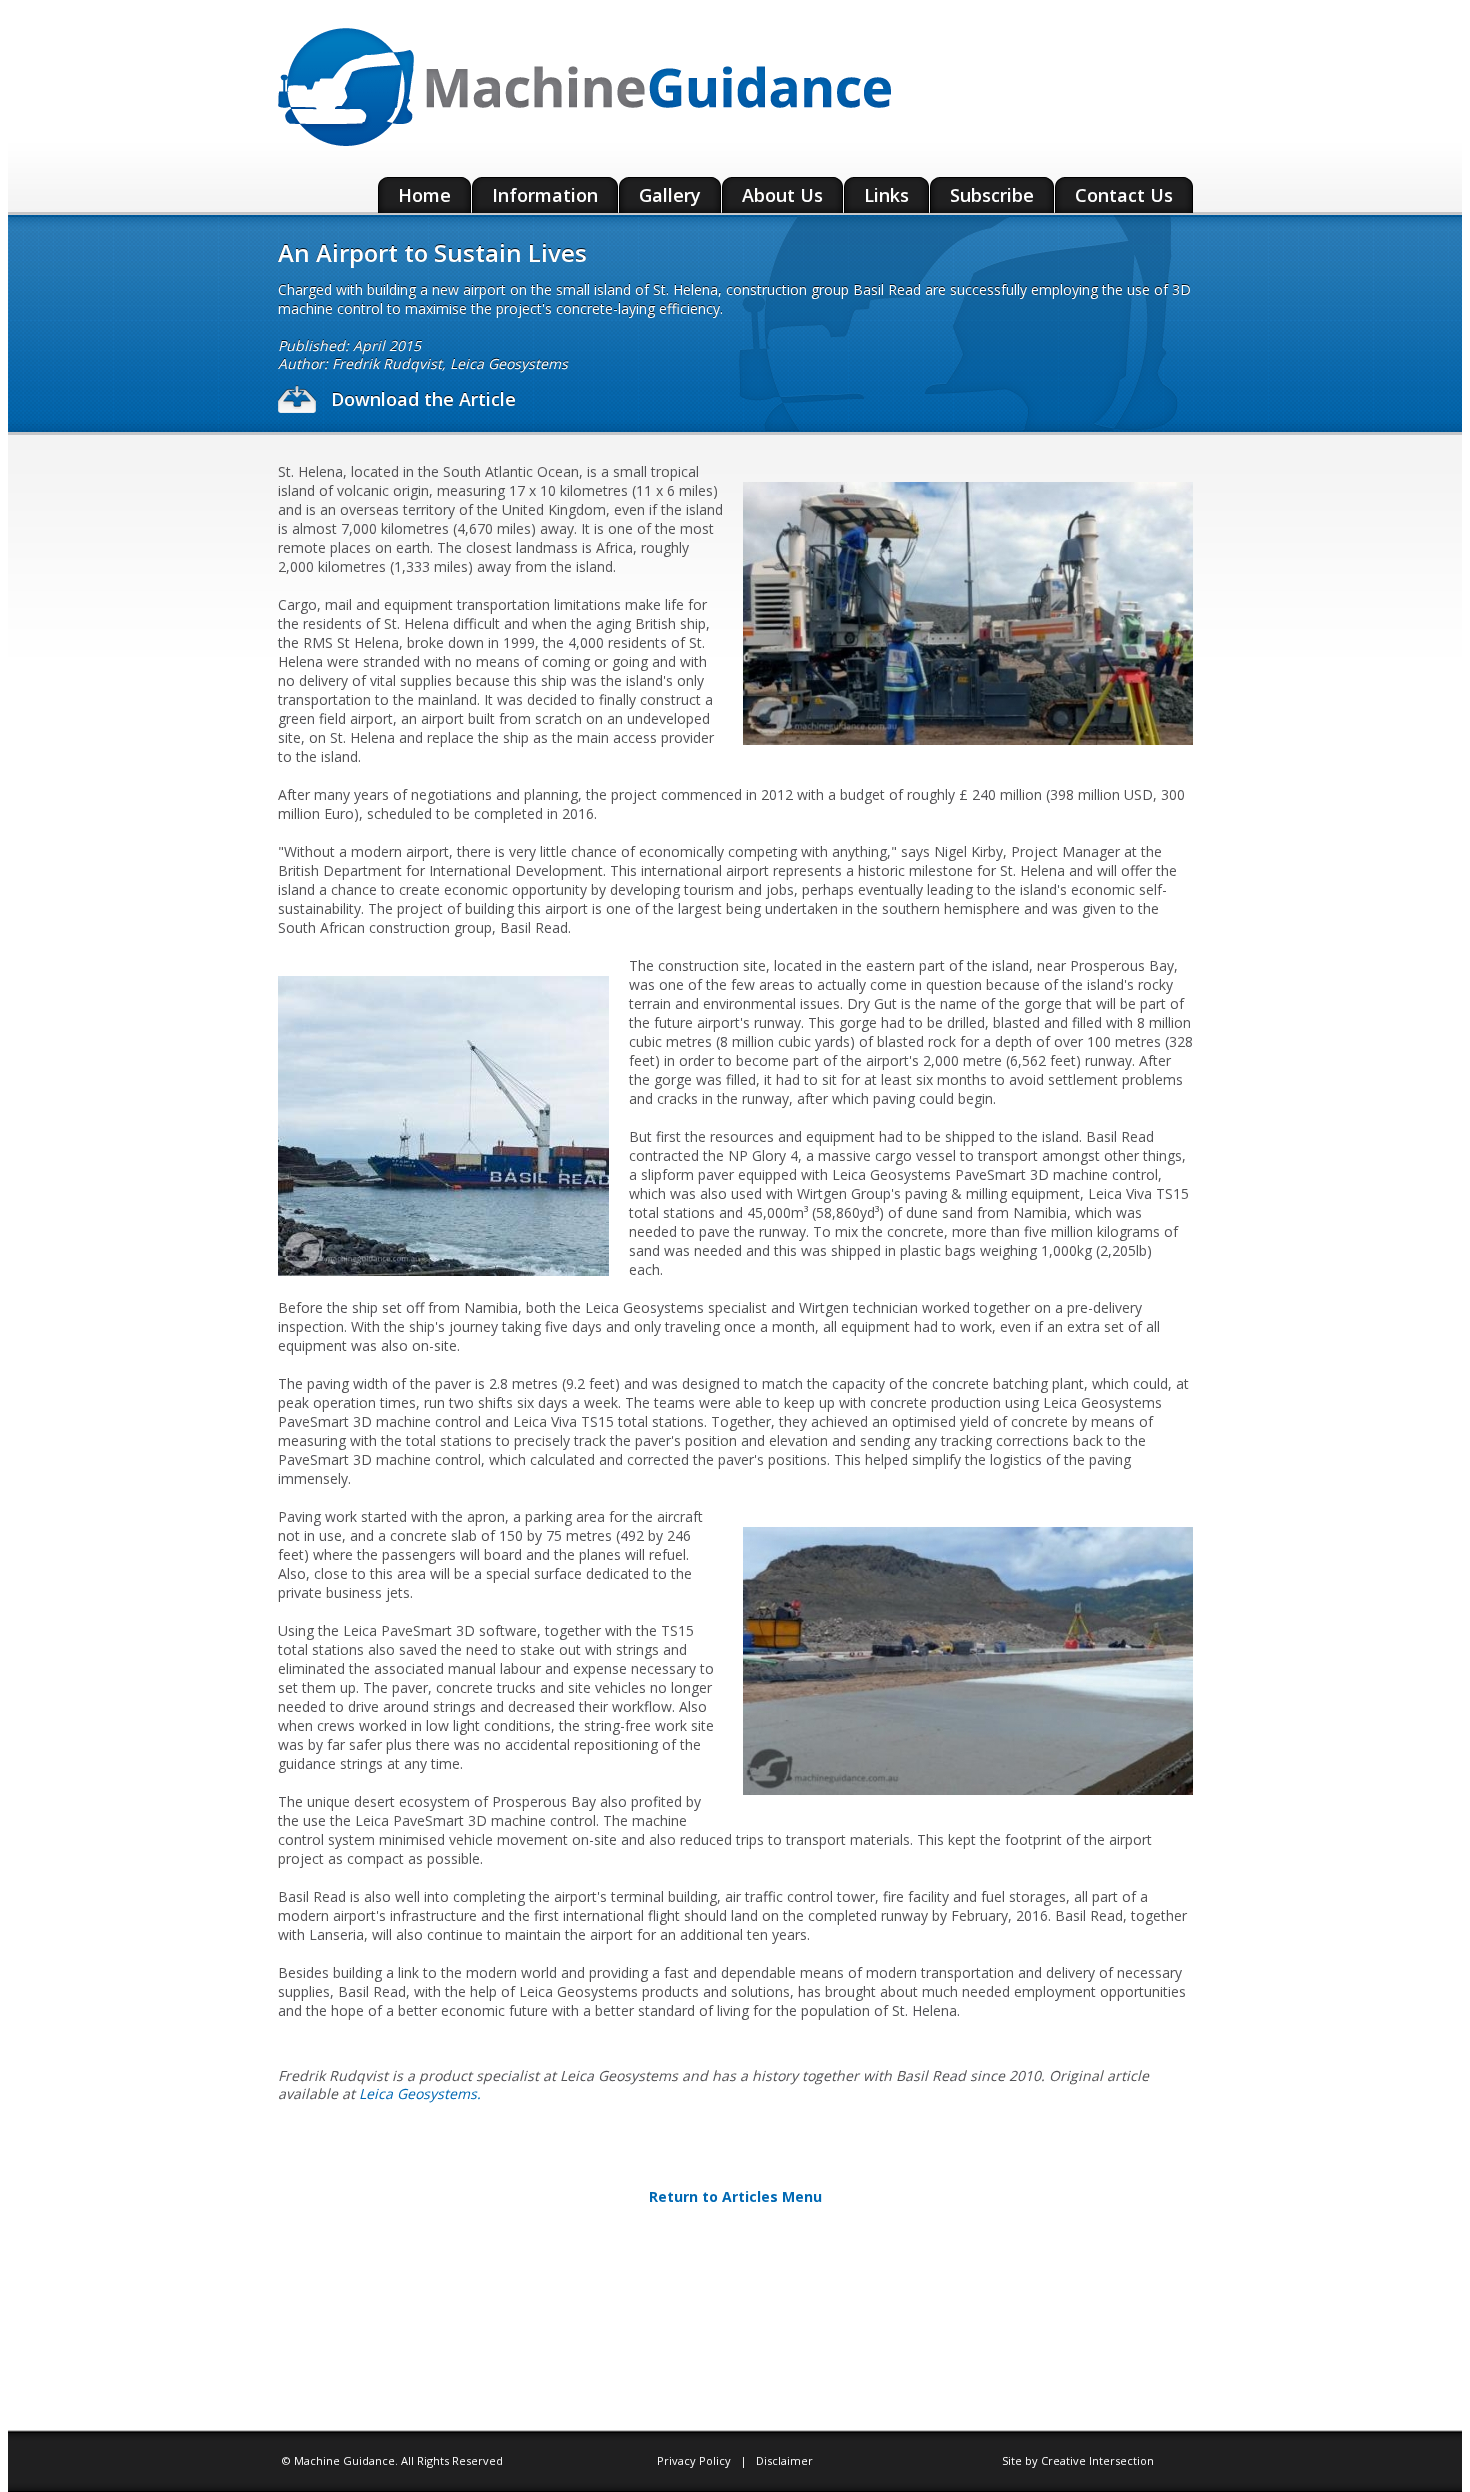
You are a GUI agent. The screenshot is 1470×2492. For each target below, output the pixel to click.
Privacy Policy (695, 2460)
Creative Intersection (1097, 2460)
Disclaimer (784, 2460)
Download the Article (421, 399)
